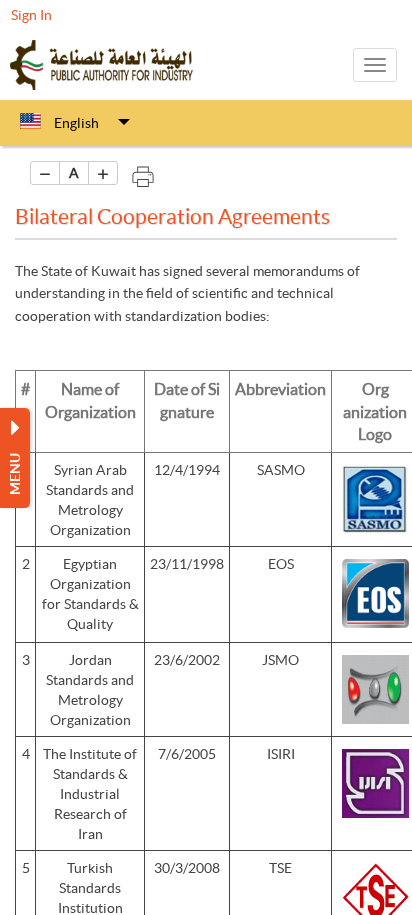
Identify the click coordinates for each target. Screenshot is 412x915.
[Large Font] (103, 173)
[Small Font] (45, 173)
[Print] (143, 173)
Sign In (31, 15)
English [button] (76, 123)
